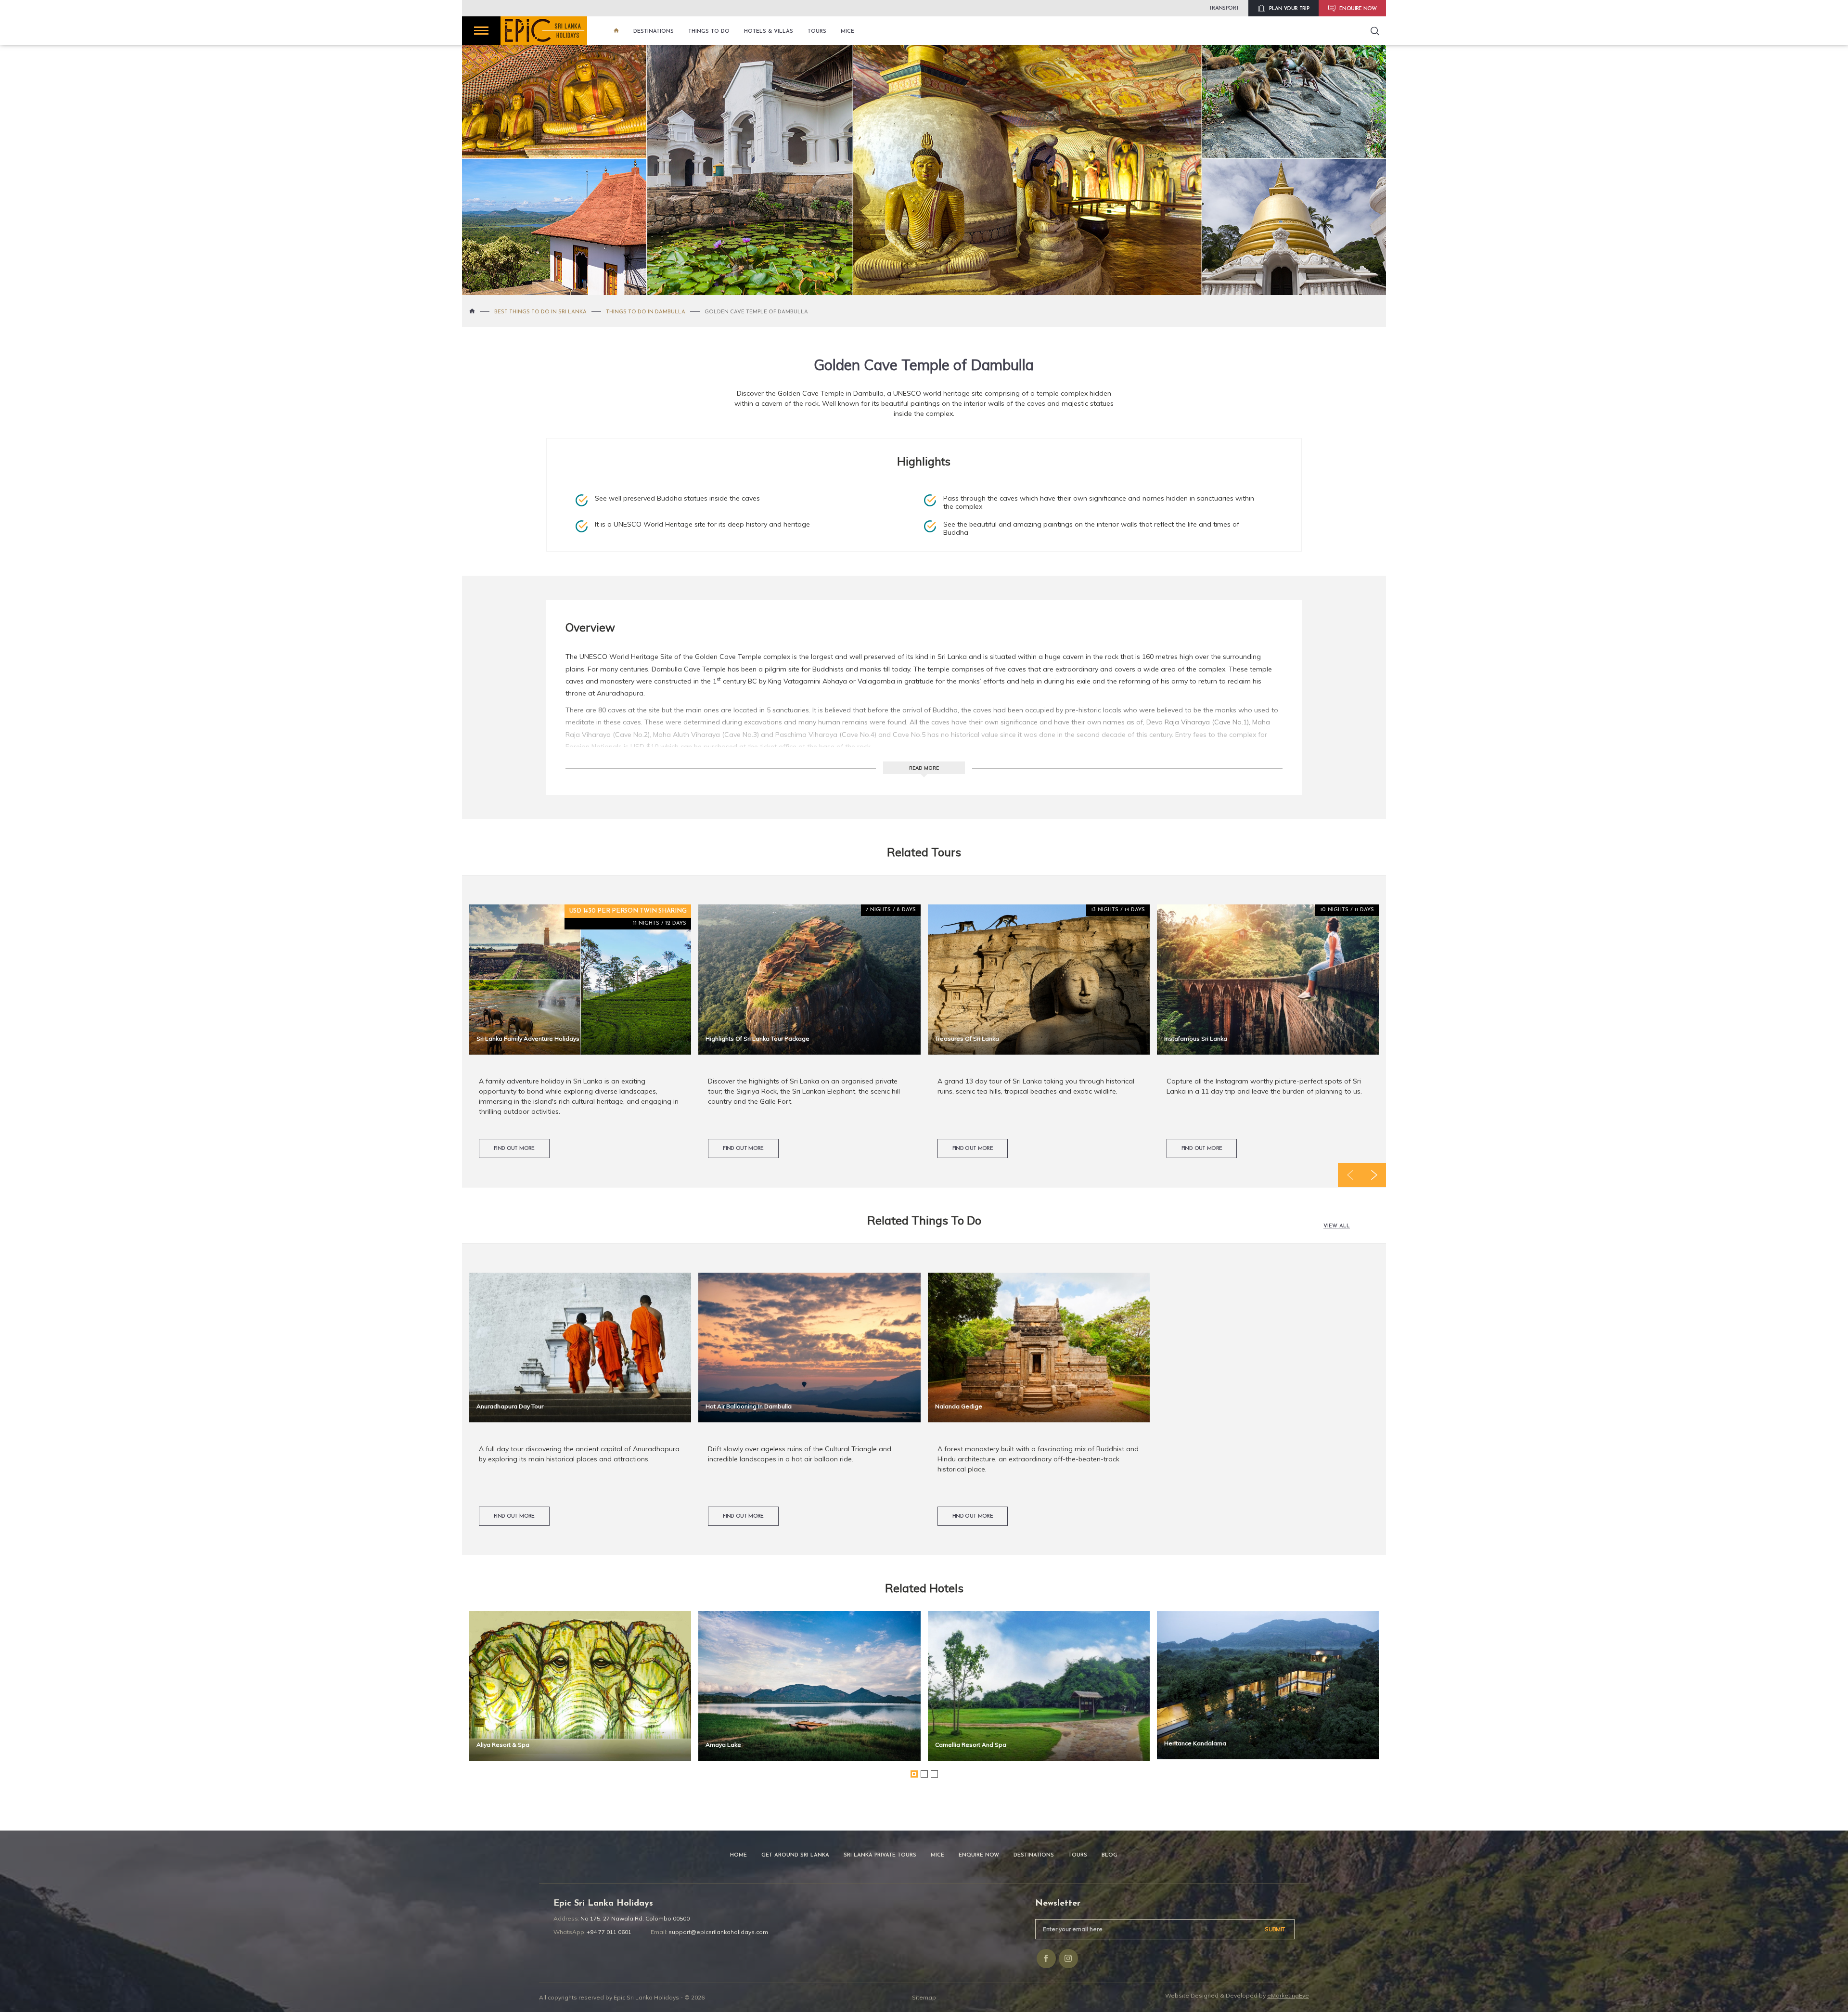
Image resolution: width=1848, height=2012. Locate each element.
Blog (1110, 1855)
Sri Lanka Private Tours (880, 1855)
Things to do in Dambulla (646, 312)
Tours (817, 32)
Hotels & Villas (769, 32)
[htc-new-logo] (544, 31)
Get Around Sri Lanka (795, 1855)
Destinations (654, 32)
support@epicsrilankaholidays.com (718, 1932)
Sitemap (924, 1997)
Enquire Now (979, 1855)
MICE (847, 32)
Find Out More (514, 1149)
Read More (924, 768)
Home (738, 1855)
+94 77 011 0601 (609, 1932)
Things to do (709, 32)
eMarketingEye (1288, 1995)
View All (1337, 1226)
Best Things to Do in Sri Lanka (540, 312)
